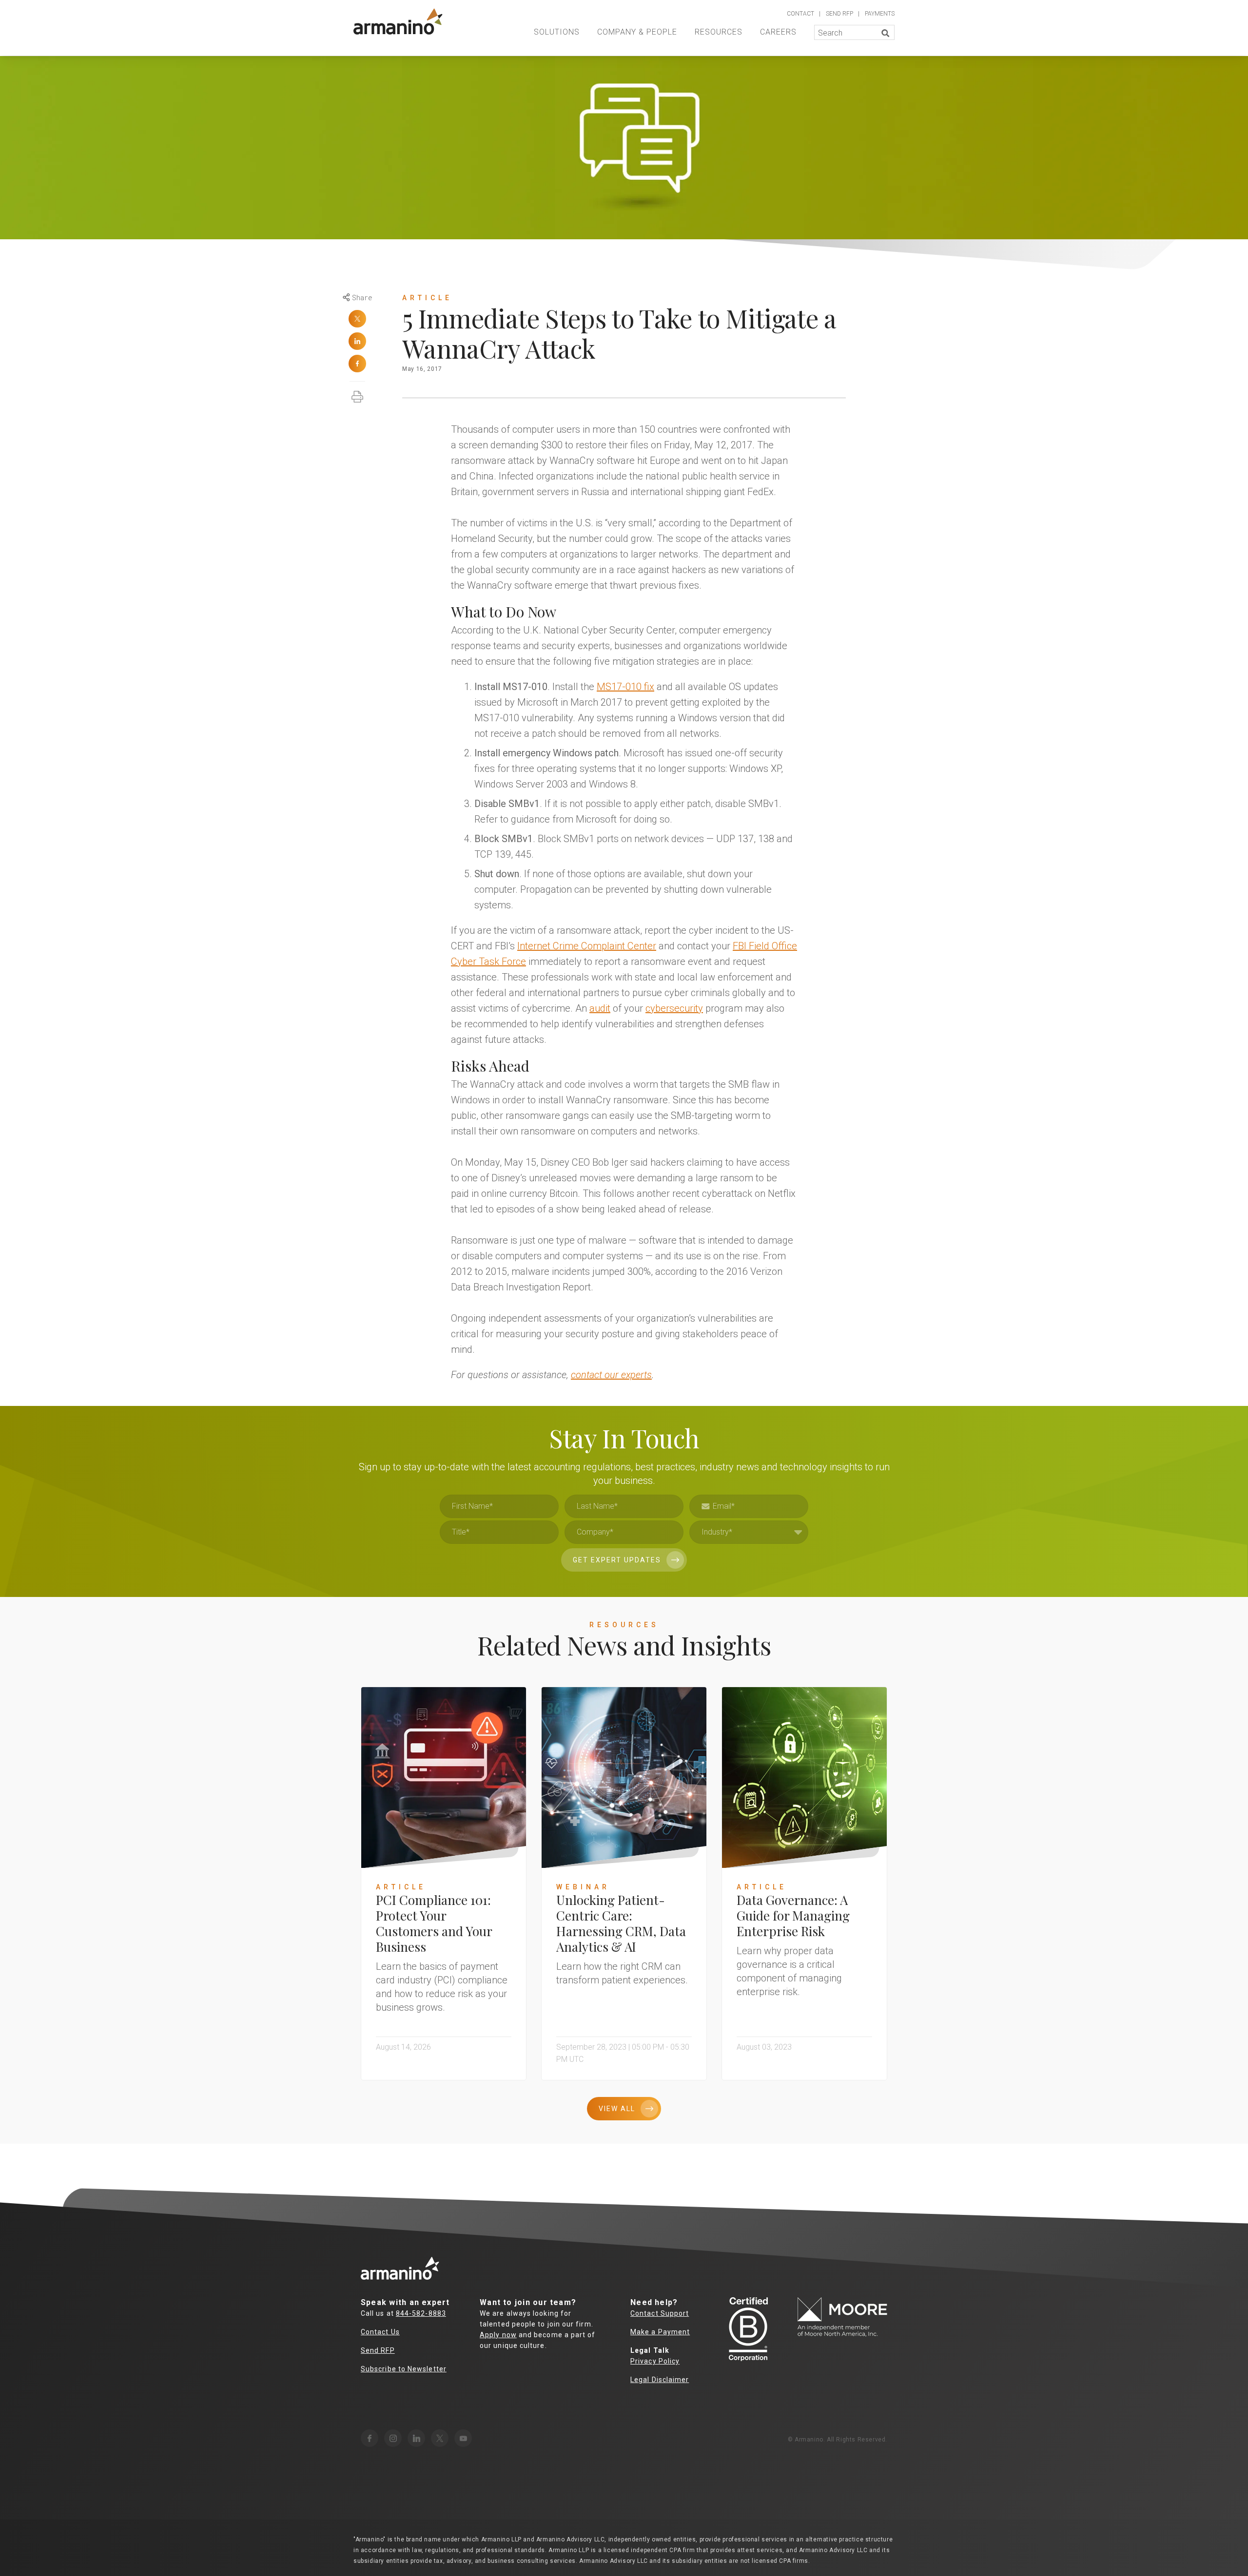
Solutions (557, 32)
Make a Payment (660, 2332)
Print (357, 392)
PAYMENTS (880, 14)
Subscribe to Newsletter (404, 2369)
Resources (719, 32)
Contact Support (660, 2313)
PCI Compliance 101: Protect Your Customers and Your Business (434, 1923)
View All (617, 2109)
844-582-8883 (421, 2313)
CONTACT (800, 14)
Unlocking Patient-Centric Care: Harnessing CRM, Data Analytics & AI (621, 1923)
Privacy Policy (655, 2361)
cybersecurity (674, 1008)
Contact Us (380, 2332)
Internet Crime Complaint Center (587, 946)
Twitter (357, 319)
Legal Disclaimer (660, 2380)
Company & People (637, 32)
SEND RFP (839, 14)
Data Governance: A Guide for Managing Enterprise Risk (793, 1915)
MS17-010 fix (625, 687)
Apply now (498, 2335)
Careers (778, 32)
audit (600, 1008)
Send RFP (378, 2350)
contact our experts (611, 1375)
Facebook (357, 364)
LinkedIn (357, 341)
